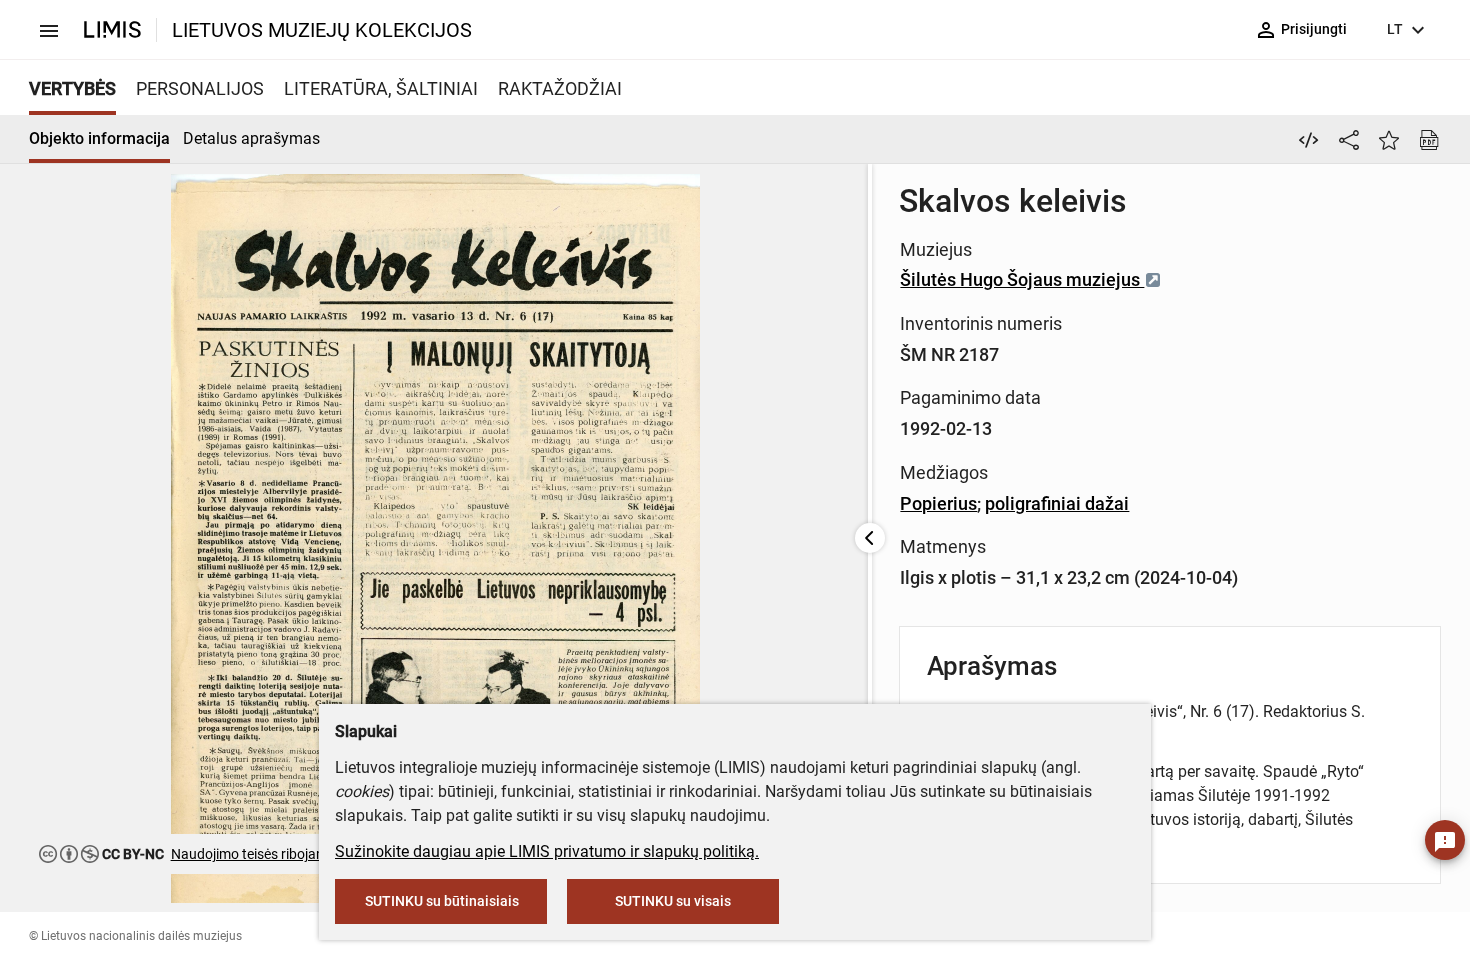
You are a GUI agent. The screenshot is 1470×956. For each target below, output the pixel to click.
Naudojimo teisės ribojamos (257, 854)
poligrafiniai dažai (1057, 503)
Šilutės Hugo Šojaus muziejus (1022, 279)
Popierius (938, 503)
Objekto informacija (99, 138)
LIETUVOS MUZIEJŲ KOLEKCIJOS (322, 30)
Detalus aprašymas (251, 138)
